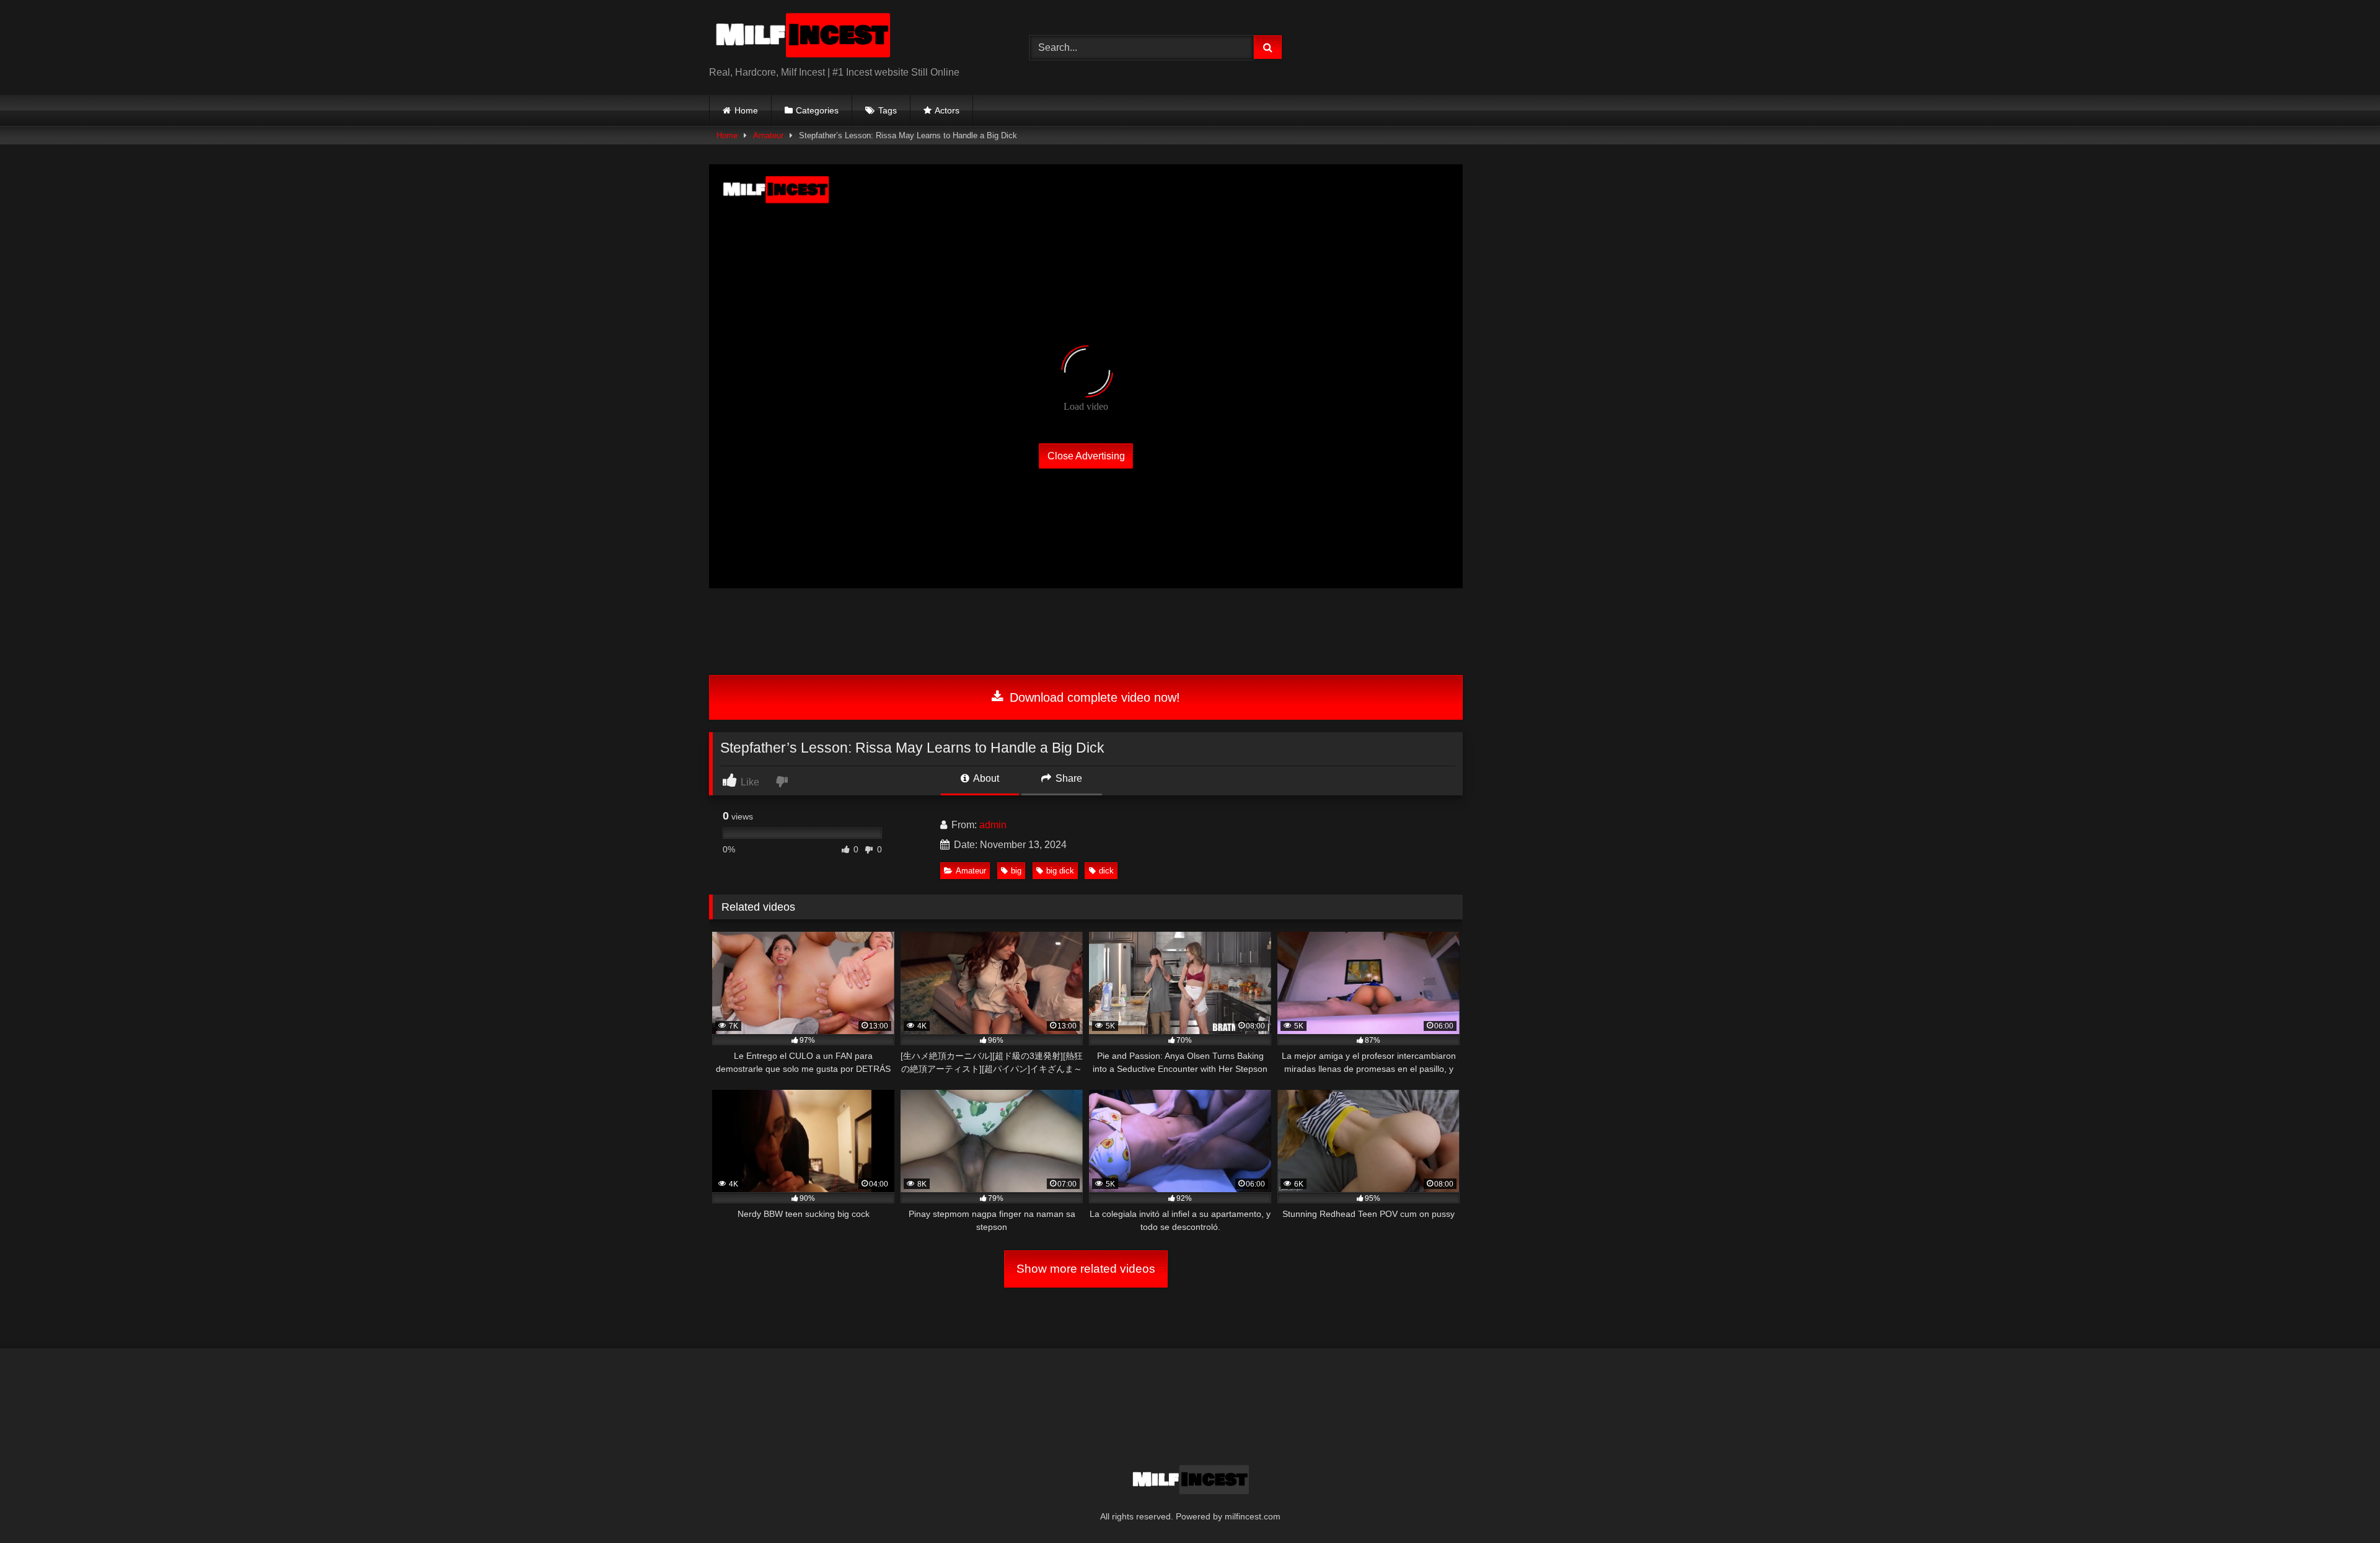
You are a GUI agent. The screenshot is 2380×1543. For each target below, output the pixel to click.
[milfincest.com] (802, 38)
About (985, 778)
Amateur (768, 135)
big (1016, 871)
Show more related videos (1086, 1269)
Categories (817, 110)
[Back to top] (2342, 1506)
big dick (1060, 871)
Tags (888, 110)
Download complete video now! (1093, 697)
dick (1106, 871)
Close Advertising (1086, 456)
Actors (947, 110)
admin (993, 825)
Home (746, 110)
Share (1068, 778)
